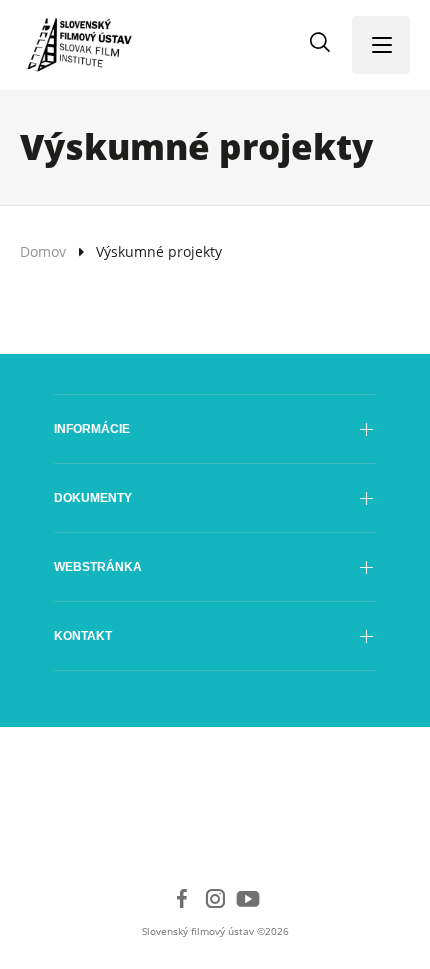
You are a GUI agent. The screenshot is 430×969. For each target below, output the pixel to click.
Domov (43, 251)
